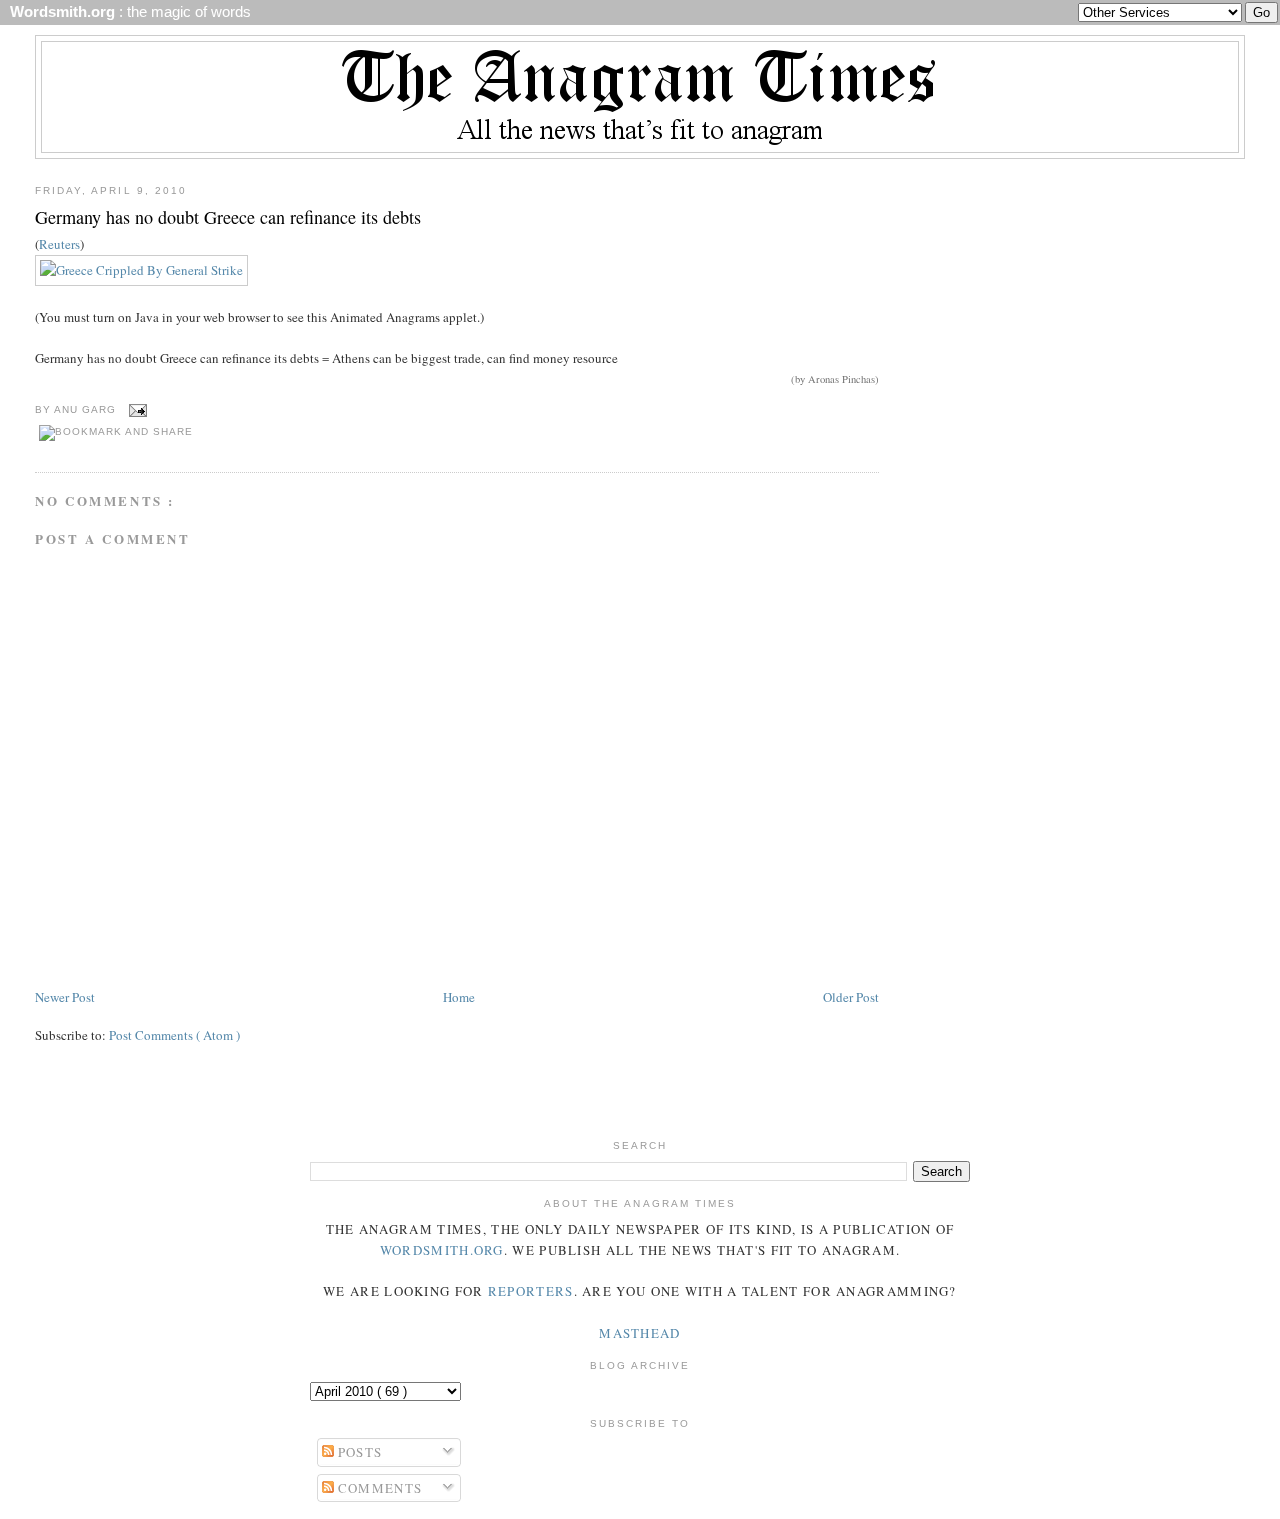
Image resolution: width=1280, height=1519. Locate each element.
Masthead (639, 1333)
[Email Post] (135, 409)
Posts (358, 1452)
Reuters (59, 244)
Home (459, 997)
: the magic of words (126, 12)
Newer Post (65, 997)
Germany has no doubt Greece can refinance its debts (228, 217)
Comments (378, 1488)
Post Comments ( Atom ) (174, 1035)
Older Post (851, 997)
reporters (531, 1291)
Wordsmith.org (442, 1250)
